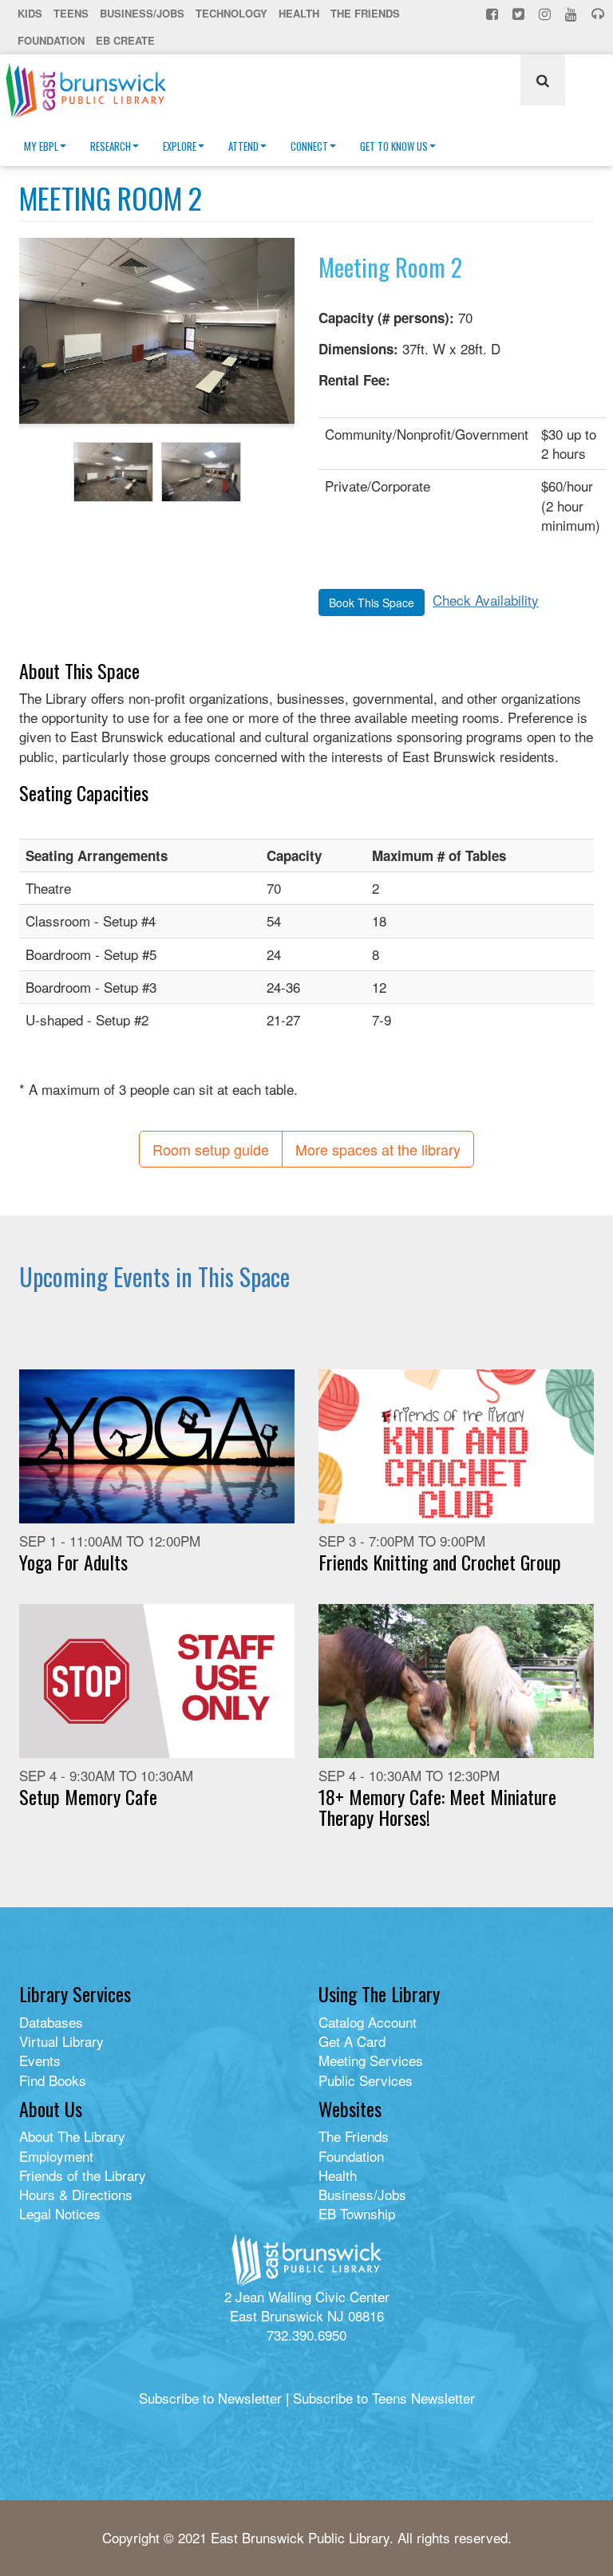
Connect (309, 146)
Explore (180, 146)
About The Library (72, 2136)
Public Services (366, 2080)
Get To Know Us (394, 146)
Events (40, 2060)
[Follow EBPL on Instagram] (546, 14)
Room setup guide (211, 1149)
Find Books (53, 2080)
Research (111, 146)
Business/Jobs (142, 13)
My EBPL (41, 146)
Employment (56, 2156)
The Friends (365, 13)
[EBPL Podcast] (599, 14)
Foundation (51, 40)
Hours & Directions (76, 2194)
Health (299, 13)
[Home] (92, 90)
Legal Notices (60, 2213)
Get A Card (352, 2041)
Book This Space (372, 603)
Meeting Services (371, 2060)
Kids (30, 13)
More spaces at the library (378, 1149)
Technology (231, 13)
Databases (51, 2022)
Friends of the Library (83, 2175)
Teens (71, 13)
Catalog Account (368, 2022)
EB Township (357, 2213)
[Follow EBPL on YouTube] (573, 14)
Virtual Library (61, 2041)
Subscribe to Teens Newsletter (384, 2398)
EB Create (125, 40)
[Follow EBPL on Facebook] (494, 14)
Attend (243, 146)
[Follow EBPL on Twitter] (520, 14)
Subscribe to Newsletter (210, 2398)
